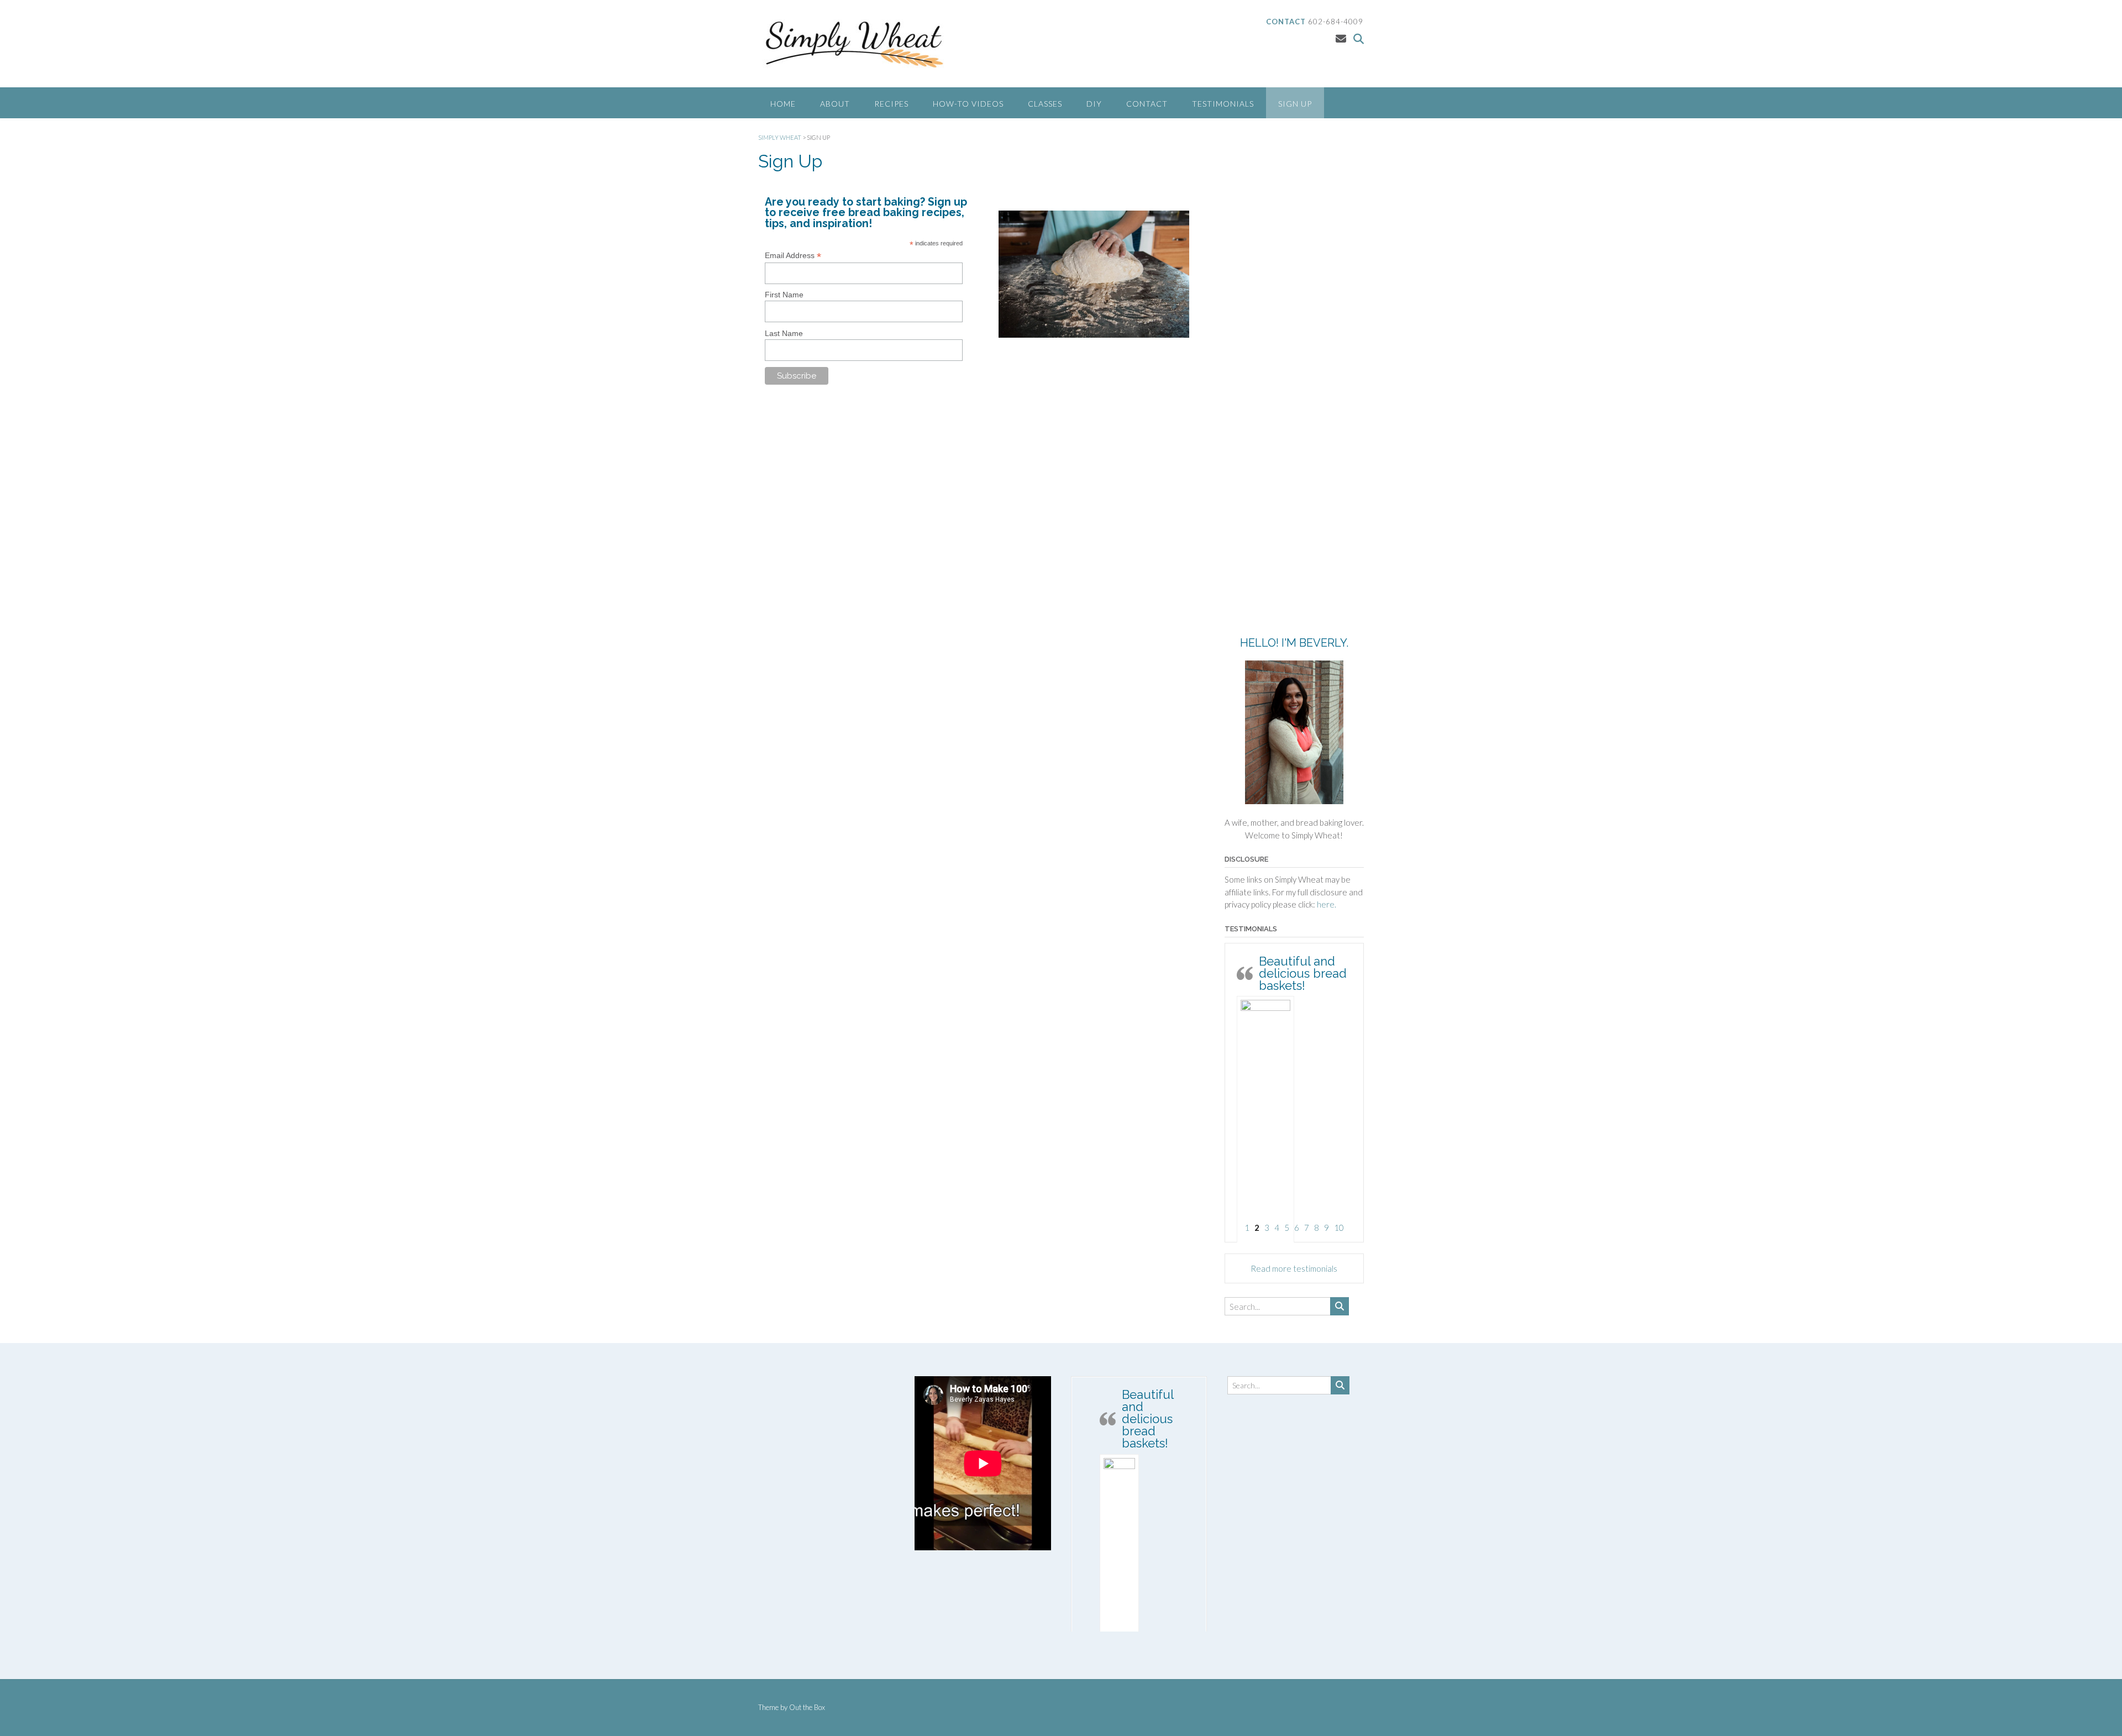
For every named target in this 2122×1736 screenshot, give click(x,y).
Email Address (793, 256)
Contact (1147, 104)
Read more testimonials (1294, 1268)
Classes (1045, 104)
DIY (1094, 104)
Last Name (784, 333)
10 (1339, 1228)
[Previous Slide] (1083, 1503)
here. (1327, 904)
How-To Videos (968, 104)
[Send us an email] (1341, 38)
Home (783, 104)
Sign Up (1295, 104)
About (835, 104)
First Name (784, 295)
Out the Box (807, 1707)
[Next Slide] (1195, 1503)
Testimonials (1223, 104)
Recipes (891, 104)
